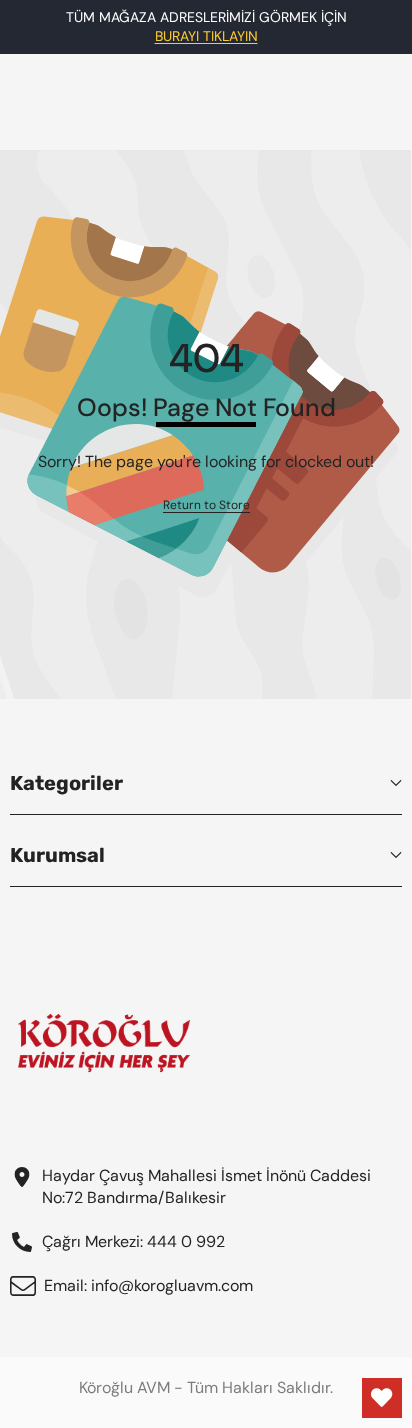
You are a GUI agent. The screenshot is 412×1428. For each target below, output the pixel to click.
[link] (206, 505)
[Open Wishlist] (382, 1398)
